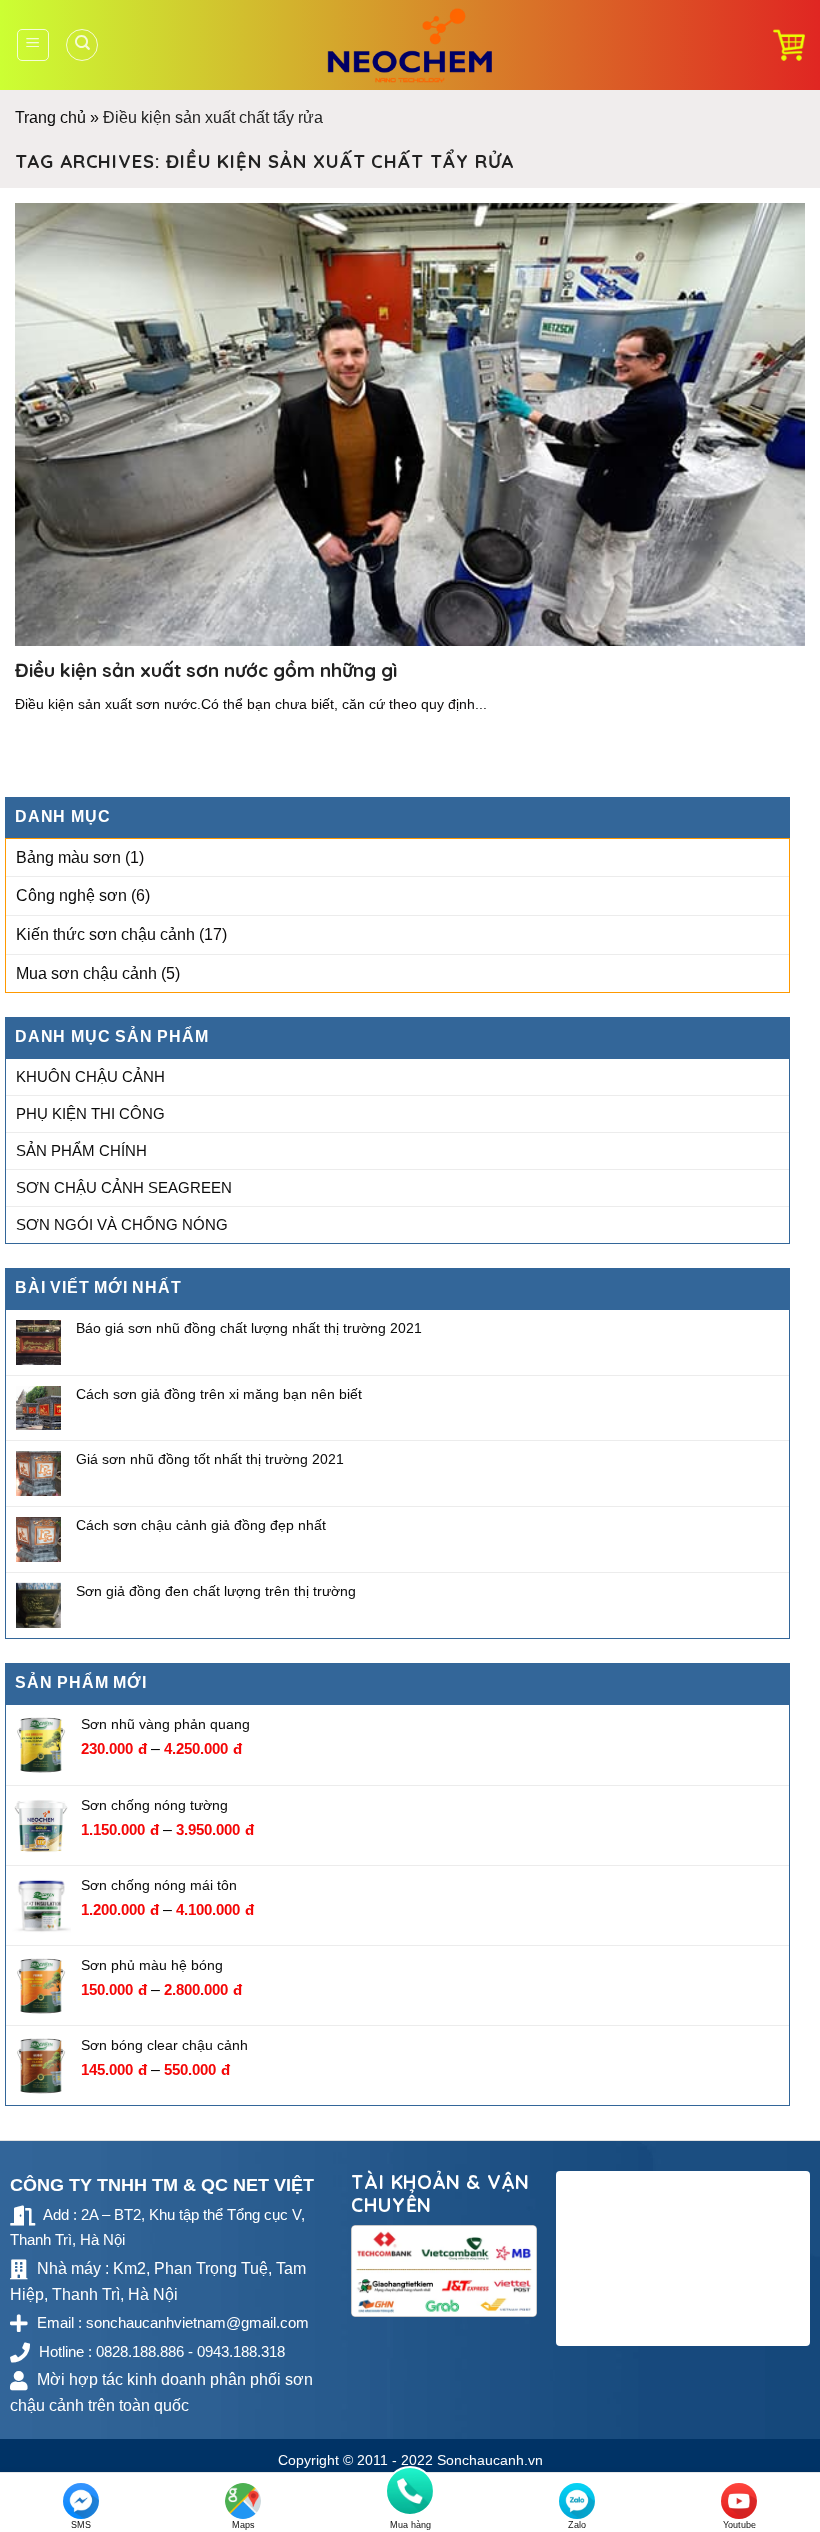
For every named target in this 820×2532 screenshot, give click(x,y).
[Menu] (33, 45)
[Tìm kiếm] (82, 45)
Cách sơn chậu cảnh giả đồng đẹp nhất (201, 1525)
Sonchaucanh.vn (490, 2460)
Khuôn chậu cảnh (90, 1076)
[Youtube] (739, 2501)
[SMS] (81, 2501)
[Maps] (243, 2501)
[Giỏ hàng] (789, 45)
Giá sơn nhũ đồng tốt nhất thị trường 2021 (210, 1460)
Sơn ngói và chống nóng (122, 1224)
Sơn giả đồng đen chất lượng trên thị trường (216, 1591)
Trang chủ (50, 117)
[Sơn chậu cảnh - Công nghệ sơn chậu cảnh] (410, 45)
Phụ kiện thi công (90, 1113)
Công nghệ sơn (71, 896)
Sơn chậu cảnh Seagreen (124, 1187)
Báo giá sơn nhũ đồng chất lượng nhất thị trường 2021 (249, 1328)
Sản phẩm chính (81, 1150)
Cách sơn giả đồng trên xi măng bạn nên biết (219, 1394)
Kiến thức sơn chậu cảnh (105, 934)
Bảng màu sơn (68, 857)
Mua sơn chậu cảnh (86, 973)
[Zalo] (577, 2501)
